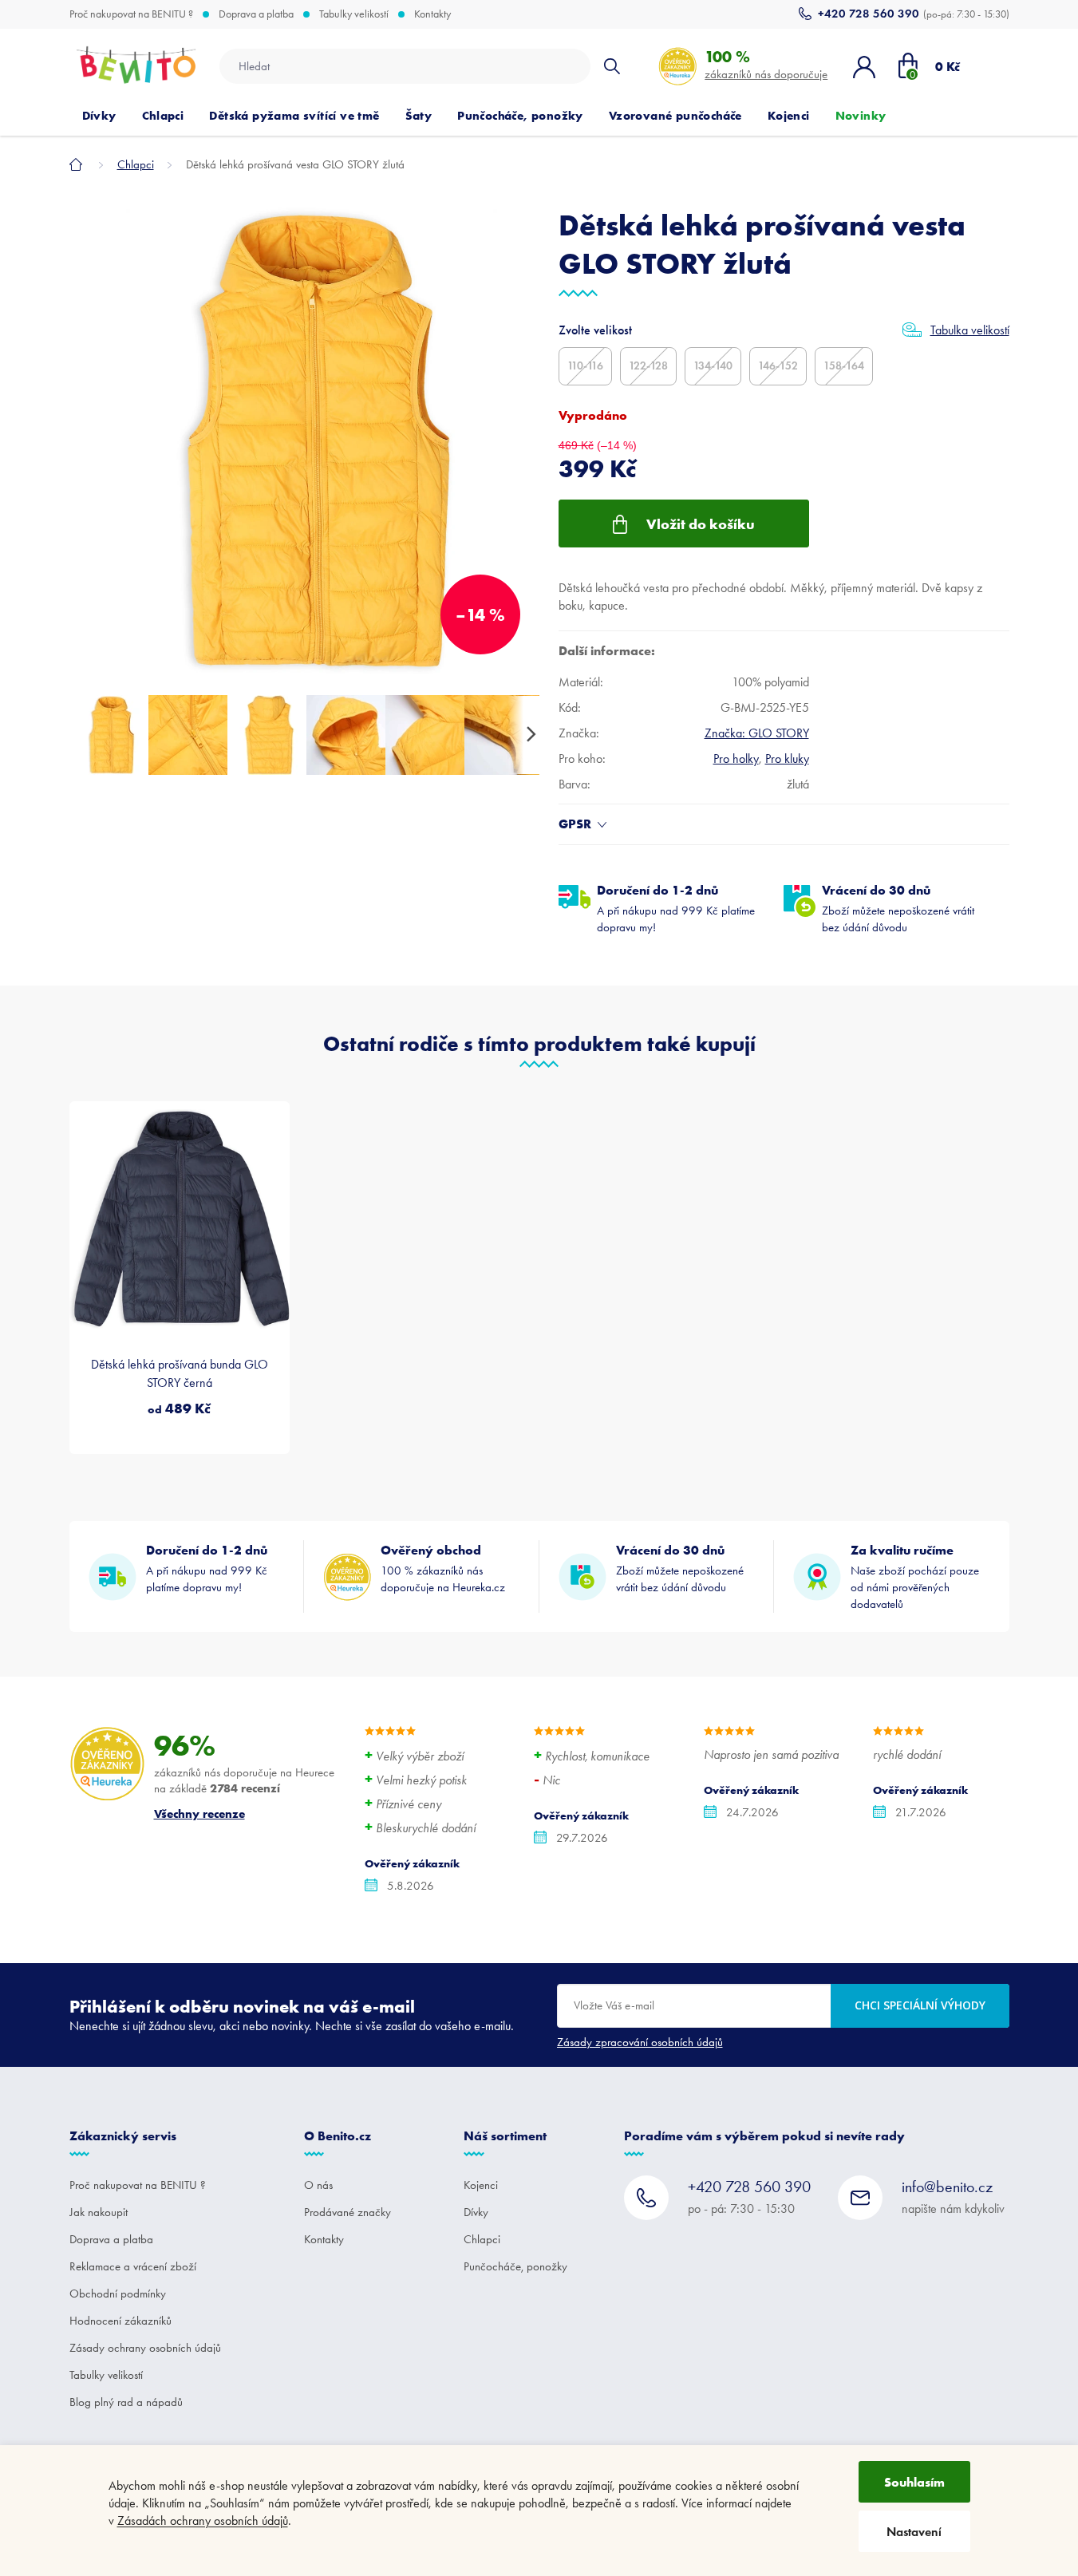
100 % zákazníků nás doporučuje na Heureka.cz (443, 1568)
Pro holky (736, 759)
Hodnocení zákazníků (120, 2321)
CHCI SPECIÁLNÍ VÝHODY (920, 2005)
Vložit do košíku (701, 524)
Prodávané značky (347, 2212)
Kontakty (432, 14)
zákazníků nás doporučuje (766, 64)
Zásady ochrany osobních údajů (145, 2348)
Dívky (476, 2212)
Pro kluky (787, 759)
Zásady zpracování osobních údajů (640, 2042)
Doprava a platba (256, 14)
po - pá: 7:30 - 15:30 (749, 2197)
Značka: (757, 733)
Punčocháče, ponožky (515, 2266)
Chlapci (482, 2239)
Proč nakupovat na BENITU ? (131, 14)
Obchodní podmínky (118, 2294)
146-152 (778, 366)
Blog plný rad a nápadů (126, 2402)
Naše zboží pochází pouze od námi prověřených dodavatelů (915, 1576)
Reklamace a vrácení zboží (133, 2266)
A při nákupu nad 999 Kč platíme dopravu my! (676, 908)
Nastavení (914, 2532)
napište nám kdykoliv (953, 2197)
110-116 (585, 366)
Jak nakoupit (99, 2212)
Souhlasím (914, 2482)
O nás (318, 2185)
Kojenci (481, 2185)
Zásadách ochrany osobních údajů (203, 2521)
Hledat (612, 66)
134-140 (713, 366)
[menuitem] (99, 116)
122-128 (648, 366)
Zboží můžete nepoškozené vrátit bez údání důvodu (898, 908)
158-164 (844, 366)
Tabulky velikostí (354, 14)
